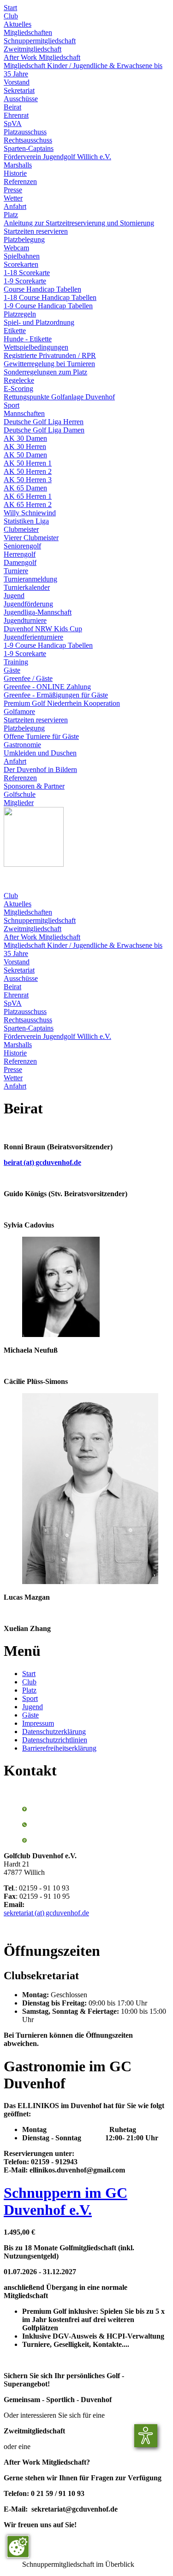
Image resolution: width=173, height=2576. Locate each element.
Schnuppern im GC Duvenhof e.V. (66, 2201)
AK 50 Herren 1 (28, 463)
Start (10, 8)
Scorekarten (21, 264)
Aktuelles (18, 24)
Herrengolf (20, 554)
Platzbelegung (24, 239)
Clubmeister (21, 529)
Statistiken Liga (26, 521)
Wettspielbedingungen (36, 347)
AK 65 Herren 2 (28, 504)
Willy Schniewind (30, 513)
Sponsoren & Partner (34, 786)
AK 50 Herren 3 (28, 480)
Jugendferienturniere (33, 637)
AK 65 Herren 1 (28, 496)
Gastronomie (22, 745)
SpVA (13, 124)
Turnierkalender (27, 587)
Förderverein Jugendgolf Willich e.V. (57, 157)
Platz (11, 215)
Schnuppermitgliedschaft (40, 41)
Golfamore (19, 712)
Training (16, 662)
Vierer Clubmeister (31, 538)
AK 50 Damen (25, 455)
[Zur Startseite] (34, 864)
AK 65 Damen (25, 488)
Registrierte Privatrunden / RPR (50, 355)
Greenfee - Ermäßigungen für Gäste (56, 695)
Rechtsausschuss (28, 140)
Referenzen (20, 182)
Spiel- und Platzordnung (39, 322)
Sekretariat (19, 90)
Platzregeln (20, 314)
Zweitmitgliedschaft (33, 49)
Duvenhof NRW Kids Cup (43, 629)
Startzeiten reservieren (36, 231)
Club (11, 16)
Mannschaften (24, 413)
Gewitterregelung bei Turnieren (49, 364)
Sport (12, 405)
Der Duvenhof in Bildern (40, 769)
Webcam (16, 248)
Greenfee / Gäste (28, 678)
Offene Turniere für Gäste (41, 736)
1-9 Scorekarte (25, 281)
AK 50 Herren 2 (28, 471)
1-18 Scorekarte (27, 273)
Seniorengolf (22, 546)
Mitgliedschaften (28, 32)
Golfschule (20, 794)
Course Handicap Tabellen (42, 289)
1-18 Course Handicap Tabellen (50, 297)
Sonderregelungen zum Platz (45, 372)
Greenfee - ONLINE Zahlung (47, 687)
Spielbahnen (22, 256)
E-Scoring (18, 389)
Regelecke (19, 380)
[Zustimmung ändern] (18, 2547)
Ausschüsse (21, 99)
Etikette (15, 331)
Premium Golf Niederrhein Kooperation (62, 703)
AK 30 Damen (25, 438)
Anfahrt (15, 206)
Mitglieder (19, 803)
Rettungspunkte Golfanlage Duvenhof (59, 397)
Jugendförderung (28, 604)
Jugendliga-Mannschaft (38, 612)
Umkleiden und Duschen (40, 753)
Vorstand (17, 82)
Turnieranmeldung (30, 579)
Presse (13, 190)
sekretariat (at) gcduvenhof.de (46, 1913)
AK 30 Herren (25, 447)
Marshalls (18, 165)
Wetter (13, 198)
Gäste (12, 670)
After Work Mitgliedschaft (42, 57)
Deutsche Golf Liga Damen (44, 430)
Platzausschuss (25, 132)
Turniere (16, 571)
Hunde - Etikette (28, 339)
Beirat (12, 107)
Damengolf (20, 562)
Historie (15, 173)
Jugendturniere (25, 620)
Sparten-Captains (29, 148)
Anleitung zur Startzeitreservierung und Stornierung (79, 223)
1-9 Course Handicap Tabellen (48, 306)
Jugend (14, 596)
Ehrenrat (16, 115)
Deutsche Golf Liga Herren (44, 422)
